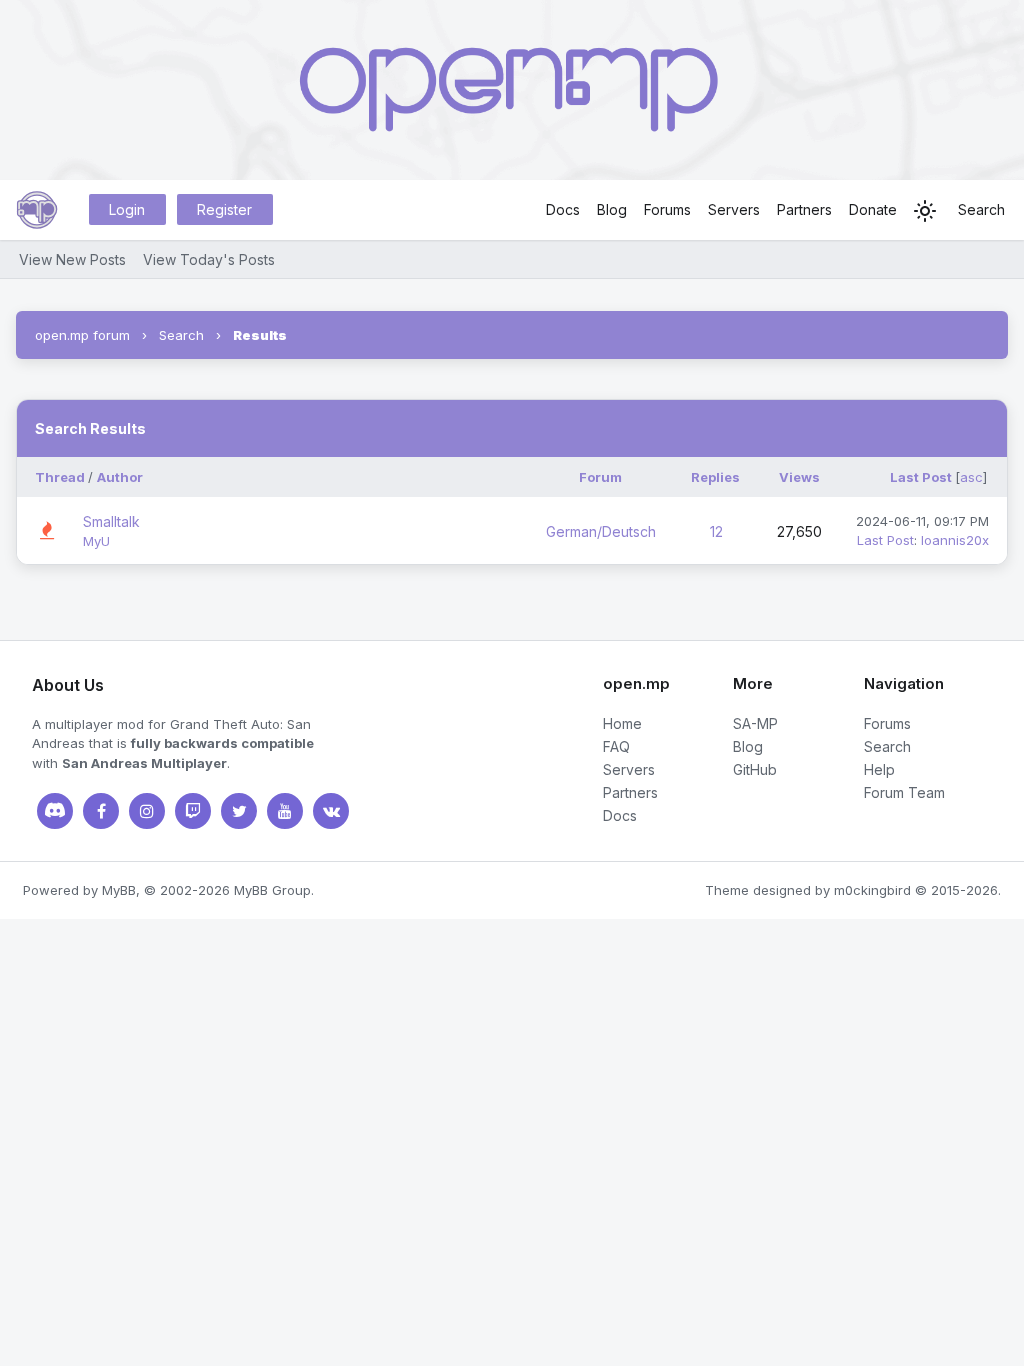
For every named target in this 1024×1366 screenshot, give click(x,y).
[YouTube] (285, 811)
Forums (667, 209)
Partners (804, 209)
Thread (60, 477)
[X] (239, 811)
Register (224, 209)
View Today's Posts (209, 259)
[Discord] (55, 811)
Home (622, 723)
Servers (734, 209)
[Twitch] (193, 811)
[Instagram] (147, 811)
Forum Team (904, 792)
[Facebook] (101, 811)
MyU (96, 541)
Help (879, 769)
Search (981, 209)
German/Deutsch (601, 531)
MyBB (119, 890)
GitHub (755, 769)
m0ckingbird (872, 890)
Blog (612, 209)
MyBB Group (272, 890)
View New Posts (72, 259)
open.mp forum (82, 335)
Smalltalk (111, 521)
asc (971, 477)
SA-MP (755, 723)
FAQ (616, 746)
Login (127, 209)
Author (120, 477)
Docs (563, 209)
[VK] (331, 811)
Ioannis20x (955, 540)
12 (716, 531)
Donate (873, 209)
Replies (715, 477)
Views (799, 477)
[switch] (925, 211)
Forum (600, 477)
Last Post (921, 477)
